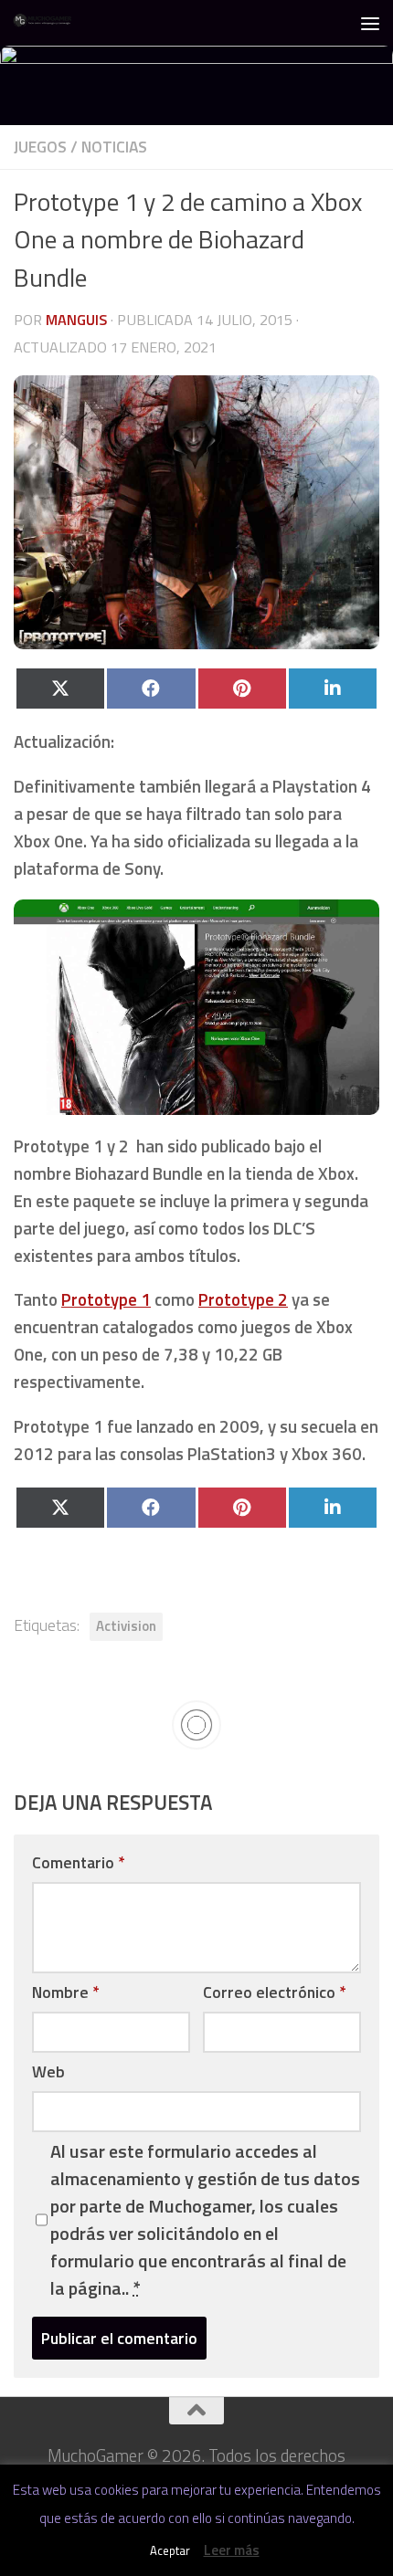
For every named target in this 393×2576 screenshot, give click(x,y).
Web (48, 2071)
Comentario (78, 1862)
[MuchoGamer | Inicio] (53, 23)
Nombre (65, 1992)
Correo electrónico (274, 1992)
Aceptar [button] (170, 2550)
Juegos (40, 147)
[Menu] (370, 23)
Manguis (76, 320)
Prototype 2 (243, 1299)
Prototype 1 (106, 1299)
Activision (126, 1626)
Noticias (114, 147)
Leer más (232, 2550)
